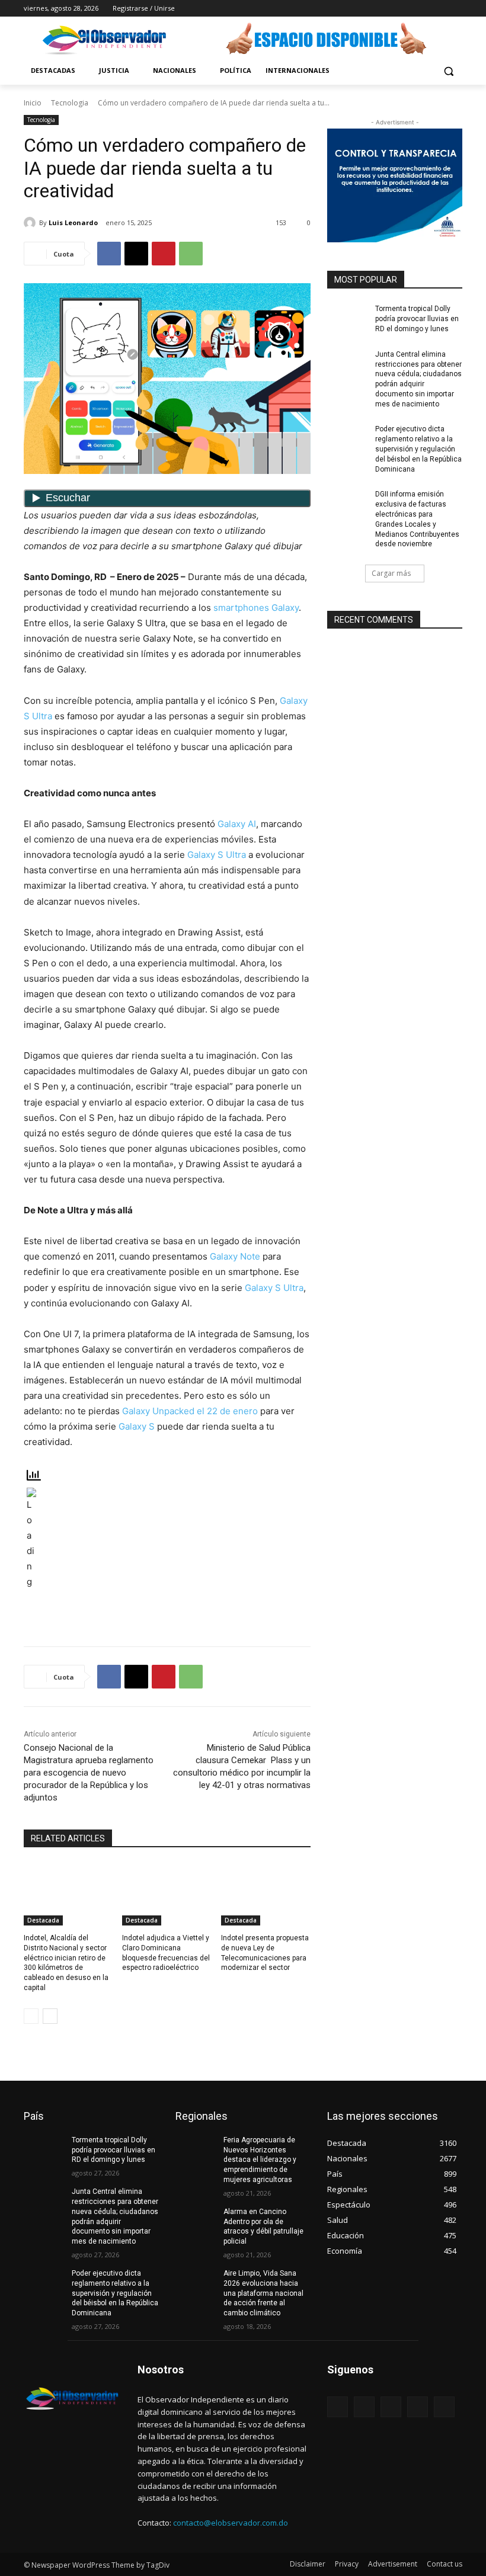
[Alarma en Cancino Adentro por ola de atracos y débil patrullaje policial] (196, 2221)
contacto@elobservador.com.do (231, 2523)
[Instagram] (406, 9)
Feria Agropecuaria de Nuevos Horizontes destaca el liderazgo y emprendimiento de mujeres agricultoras (260, 2160)
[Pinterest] (164, 254)
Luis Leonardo (73, 222)
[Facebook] (390, 9)
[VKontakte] (444, 2407)
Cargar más (391, 573)
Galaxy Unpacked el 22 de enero (190, 1411)
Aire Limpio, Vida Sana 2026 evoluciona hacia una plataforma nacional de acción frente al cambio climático (263, 2293)
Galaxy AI (237, 824)
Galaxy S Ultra (217, 855)
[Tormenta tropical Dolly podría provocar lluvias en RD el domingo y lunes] (347, 318)
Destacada (43, 1920)
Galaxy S (137, 1426)
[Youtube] (455, 9)
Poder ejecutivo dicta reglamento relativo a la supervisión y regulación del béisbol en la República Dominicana (418, 449)
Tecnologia (70, 103)
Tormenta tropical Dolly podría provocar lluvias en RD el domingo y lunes (417, 319)
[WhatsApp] (191, 254)
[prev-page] (31, 2016)
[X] (423, 9)
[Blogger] (338, 2407)
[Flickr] (391, 2407)
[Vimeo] (439, 9)
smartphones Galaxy (256, 608)
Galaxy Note (235, 1256)
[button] (448, 71)
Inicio (33, 103)
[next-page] (50, 2016)
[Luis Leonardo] (31, 223)
